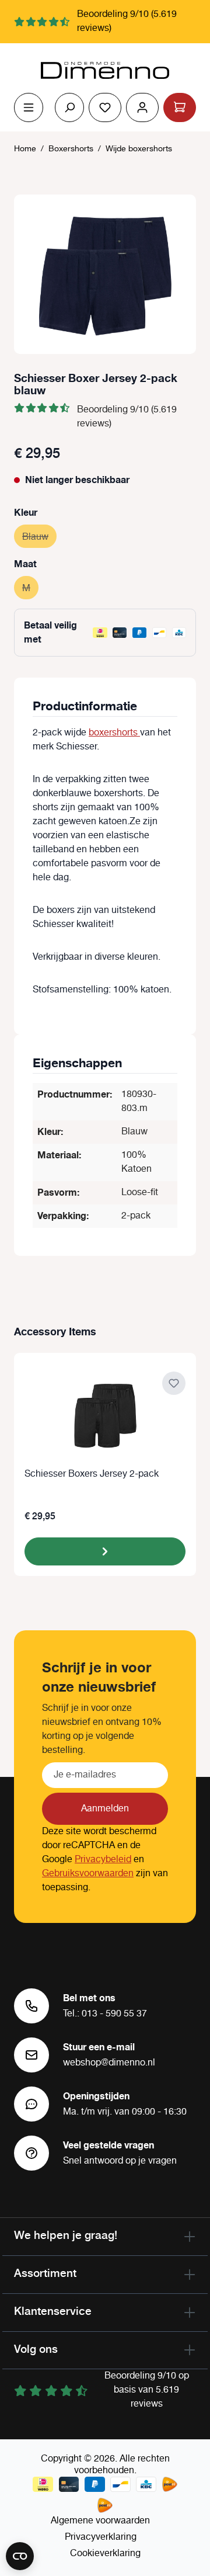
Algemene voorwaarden (100, 2521)
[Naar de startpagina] (105, 71)
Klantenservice (53, 2311)
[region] (105, 274)
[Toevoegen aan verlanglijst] (174, 1383)
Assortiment (45, 2273)
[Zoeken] (69, 107)
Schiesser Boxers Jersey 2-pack (92, 1475)
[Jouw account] (142, 107)
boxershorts (114, 733)
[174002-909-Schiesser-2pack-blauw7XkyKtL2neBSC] (105, 274)
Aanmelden (105, 1809)
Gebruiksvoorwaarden (88, 1874)
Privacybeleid (103, 1860)
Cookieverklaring (105, 2554)
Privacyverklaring (101, 2537)
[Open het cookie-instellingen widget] (20, 2556)
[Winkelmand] (180, 107)
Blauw (39, 537)
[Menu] (29, 107)
